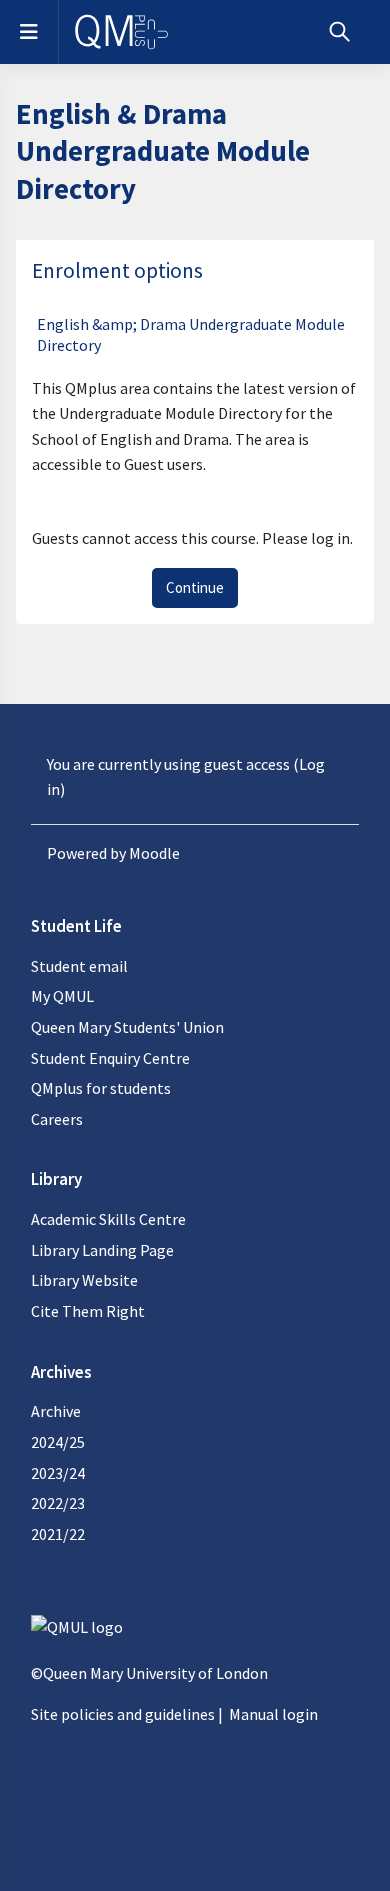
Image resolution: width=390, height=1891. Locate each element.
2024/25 (58, 1442)
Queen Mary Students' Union (127, 1027)
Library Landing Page (102, 1250)
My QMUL (62, 996)
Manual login (273, 1714)
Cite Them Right (88, 1311)
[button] (339, 32)
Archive (56, 1411)
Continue (195, 587)
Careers (57, 1119)
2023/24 (58, 1473)
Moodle (154, 853)
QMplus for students (101, 1088)
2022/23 (58, 1503)
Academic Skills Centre (108, 1219)
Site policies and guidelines (123, 1714)
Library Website (84, 1280)
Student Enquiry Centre (110, 1058)
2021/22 (58, 1534)
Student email (79, 966)
